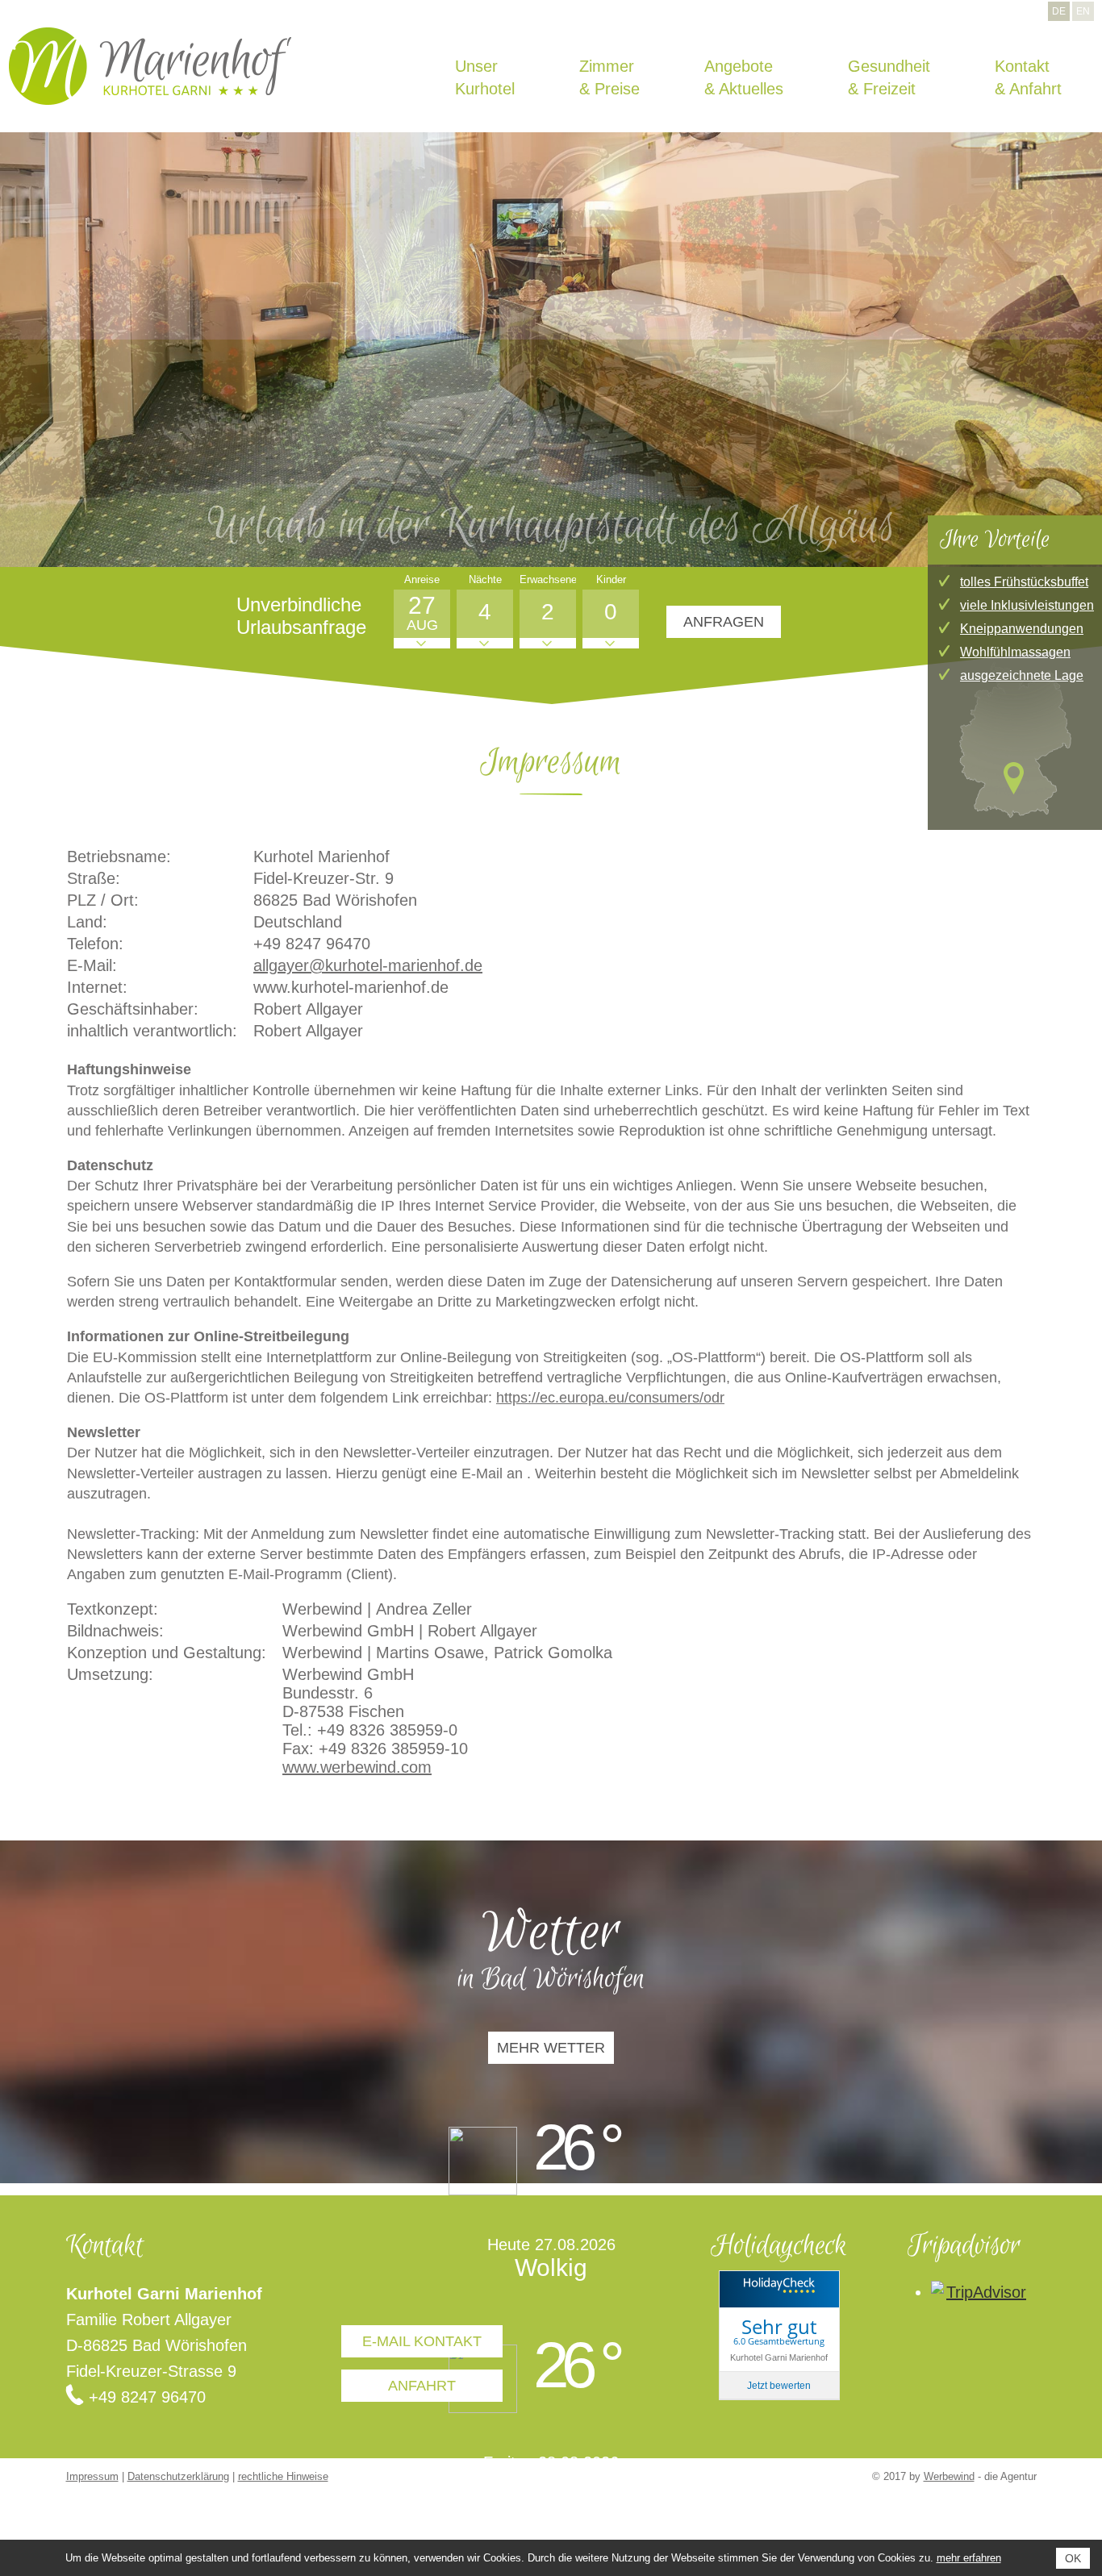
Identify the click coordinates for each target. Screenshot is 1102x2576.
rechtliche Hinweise (283, 2476)
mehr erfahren (969, 2558)
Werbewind (949, 2476)
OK (1073, 2558)
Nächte (485, 579)
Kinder (611, 579)
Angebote (920, 70)
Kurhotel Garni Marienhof (779, 2357)
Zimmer (855, 70)
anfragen (724, 622)
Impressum (92, 2476)
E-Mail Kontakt (422, 2341)
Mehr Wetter (551, 2048)
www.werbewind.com (357, 1767)
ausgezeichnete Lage (1022, 675)
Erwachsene (548, 579)
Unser (796, 70)
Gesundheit (993, 70)
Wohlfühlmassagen (1015, 652)
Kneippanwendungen (1022, 629)
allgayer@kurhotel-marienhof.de (368, 965)
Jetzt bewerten (779, 2386)
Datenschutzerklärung (178, 2476)
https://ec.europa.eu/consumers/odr (610, 1398)
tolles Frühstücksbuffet (1024, 582)
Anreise (422, 579)
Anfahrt (422, 2386)
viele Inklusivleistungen (1027, 605)
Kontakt (1062, 70)
